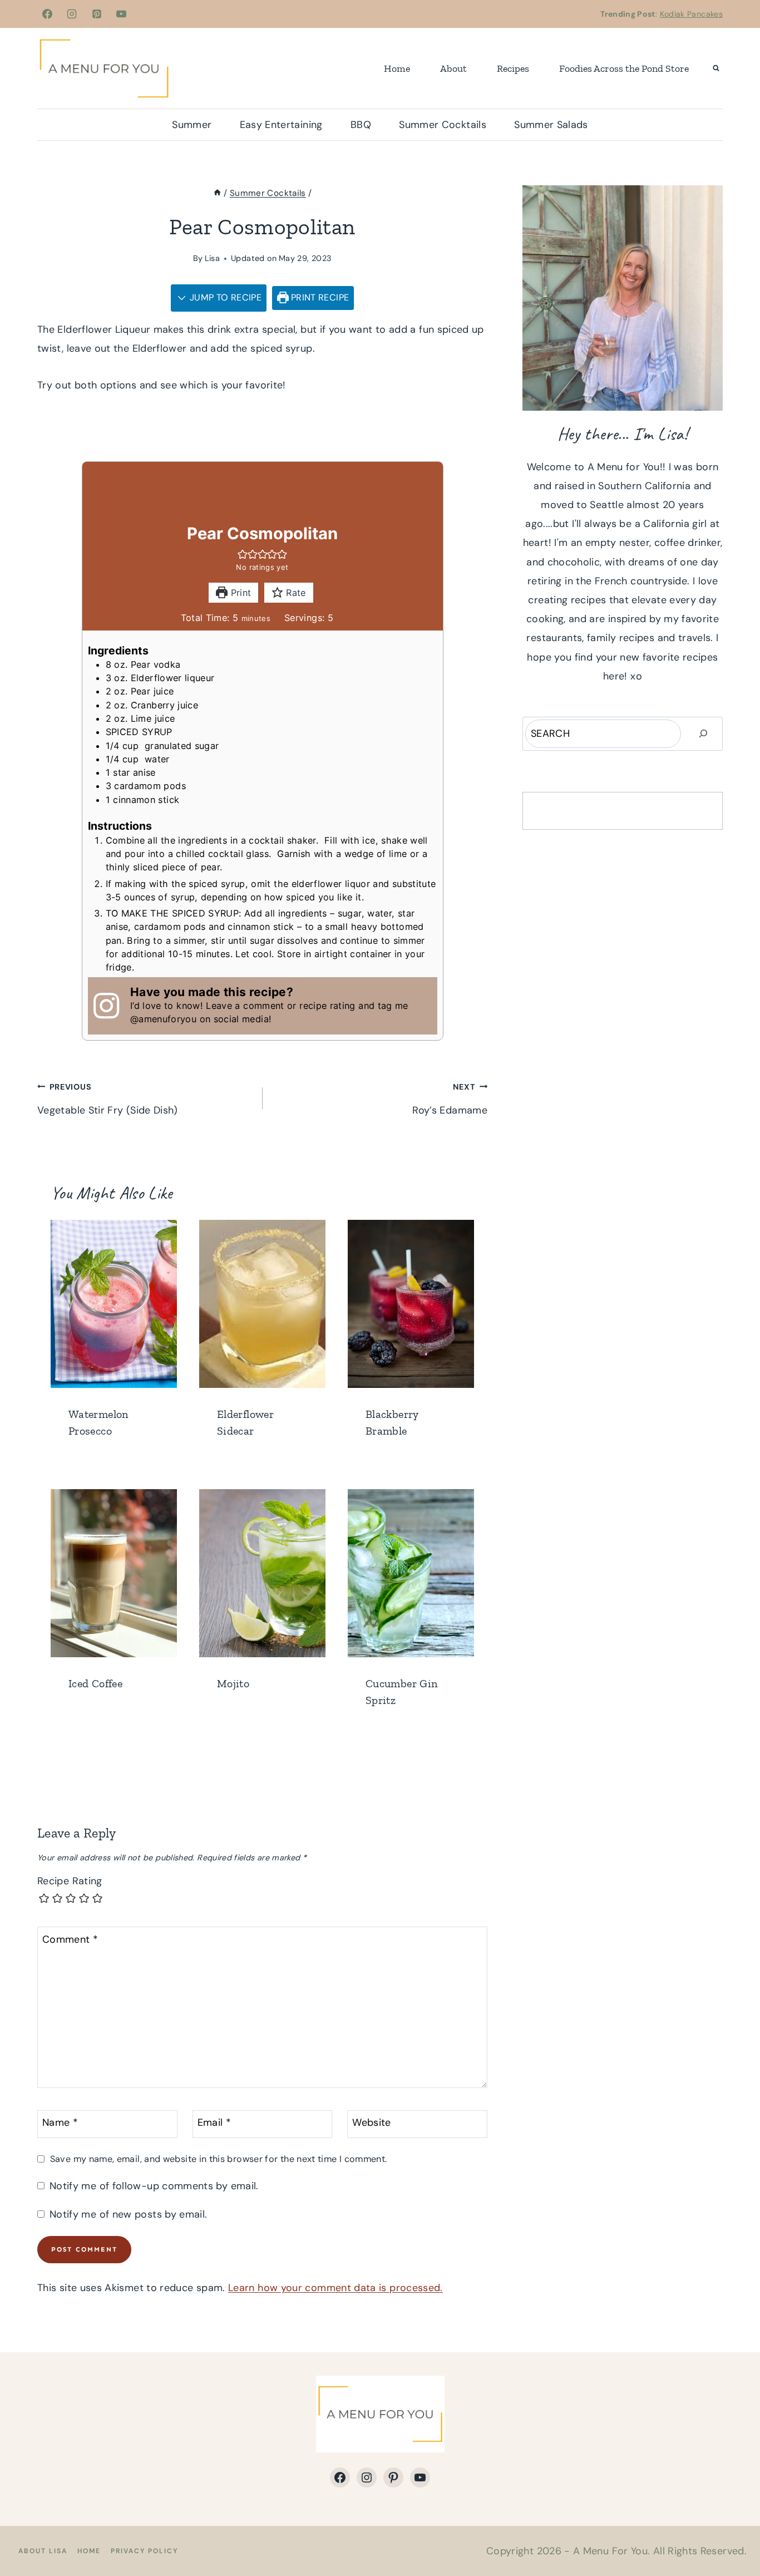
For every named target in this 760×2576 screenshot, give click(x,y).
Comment (70, 1940)
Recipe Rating (70, 1881)
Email (214, 2123)
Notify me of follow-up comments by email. (154, 2186)
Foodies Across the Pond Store (624, 68)
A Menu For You (610, 2551)
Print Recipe (319, 297)
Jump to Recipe (224, 297)
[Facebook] (47, 14)
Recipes (513, 68)
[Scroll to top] (733, 2533)
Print (239, 593)
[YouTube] (121, 14)
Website (372, 2123)
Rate (295, 593)
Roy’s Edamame (450, 1099)
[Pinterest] (97, 14)
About (453, 68)
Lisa (212, 258)
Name (60, 2123)
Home (397, 68)
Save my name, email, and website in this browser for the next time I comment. (218, 2159)
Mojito (233, 1683)
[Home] (217, 193)
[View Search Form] (716, 68)
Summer (192, 125)
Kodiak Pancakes (691, 14)
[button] (243, 554)
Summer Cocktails (443, 125)
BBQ (361, 125)
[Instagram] (72, 14)
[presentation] (114, 1304)
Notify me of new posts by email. (128, 2215)
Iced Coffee (95, 1683)
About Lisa (43, 2551)
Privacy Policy (144, 2551)
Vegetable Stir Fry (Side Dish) (108, 1099)
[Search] (703, 734)
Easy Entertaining (281, 125)
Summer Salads (551, 125)
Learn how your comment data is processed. (335, 2288)
